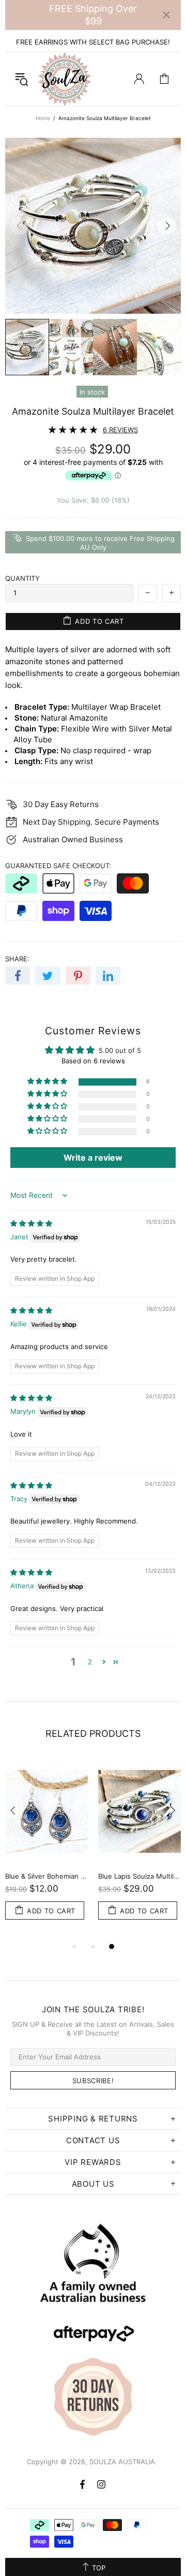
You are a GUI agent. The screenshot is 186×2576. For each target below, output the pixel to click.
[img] (31, 1223)
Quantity (22, 578)
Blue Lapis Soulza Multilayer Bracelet (139, 1876)
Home (43, 118)
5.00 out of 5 (120, 1050)
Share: (17, 959)
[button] (48, 1082)
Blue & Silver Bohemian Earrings (47, 1876)
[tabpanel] (47, 1849)
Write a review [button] (93, 1158)
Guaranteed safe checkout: (58, 866)
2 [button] (90, 1662)
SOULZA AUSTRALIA (65, 79)
